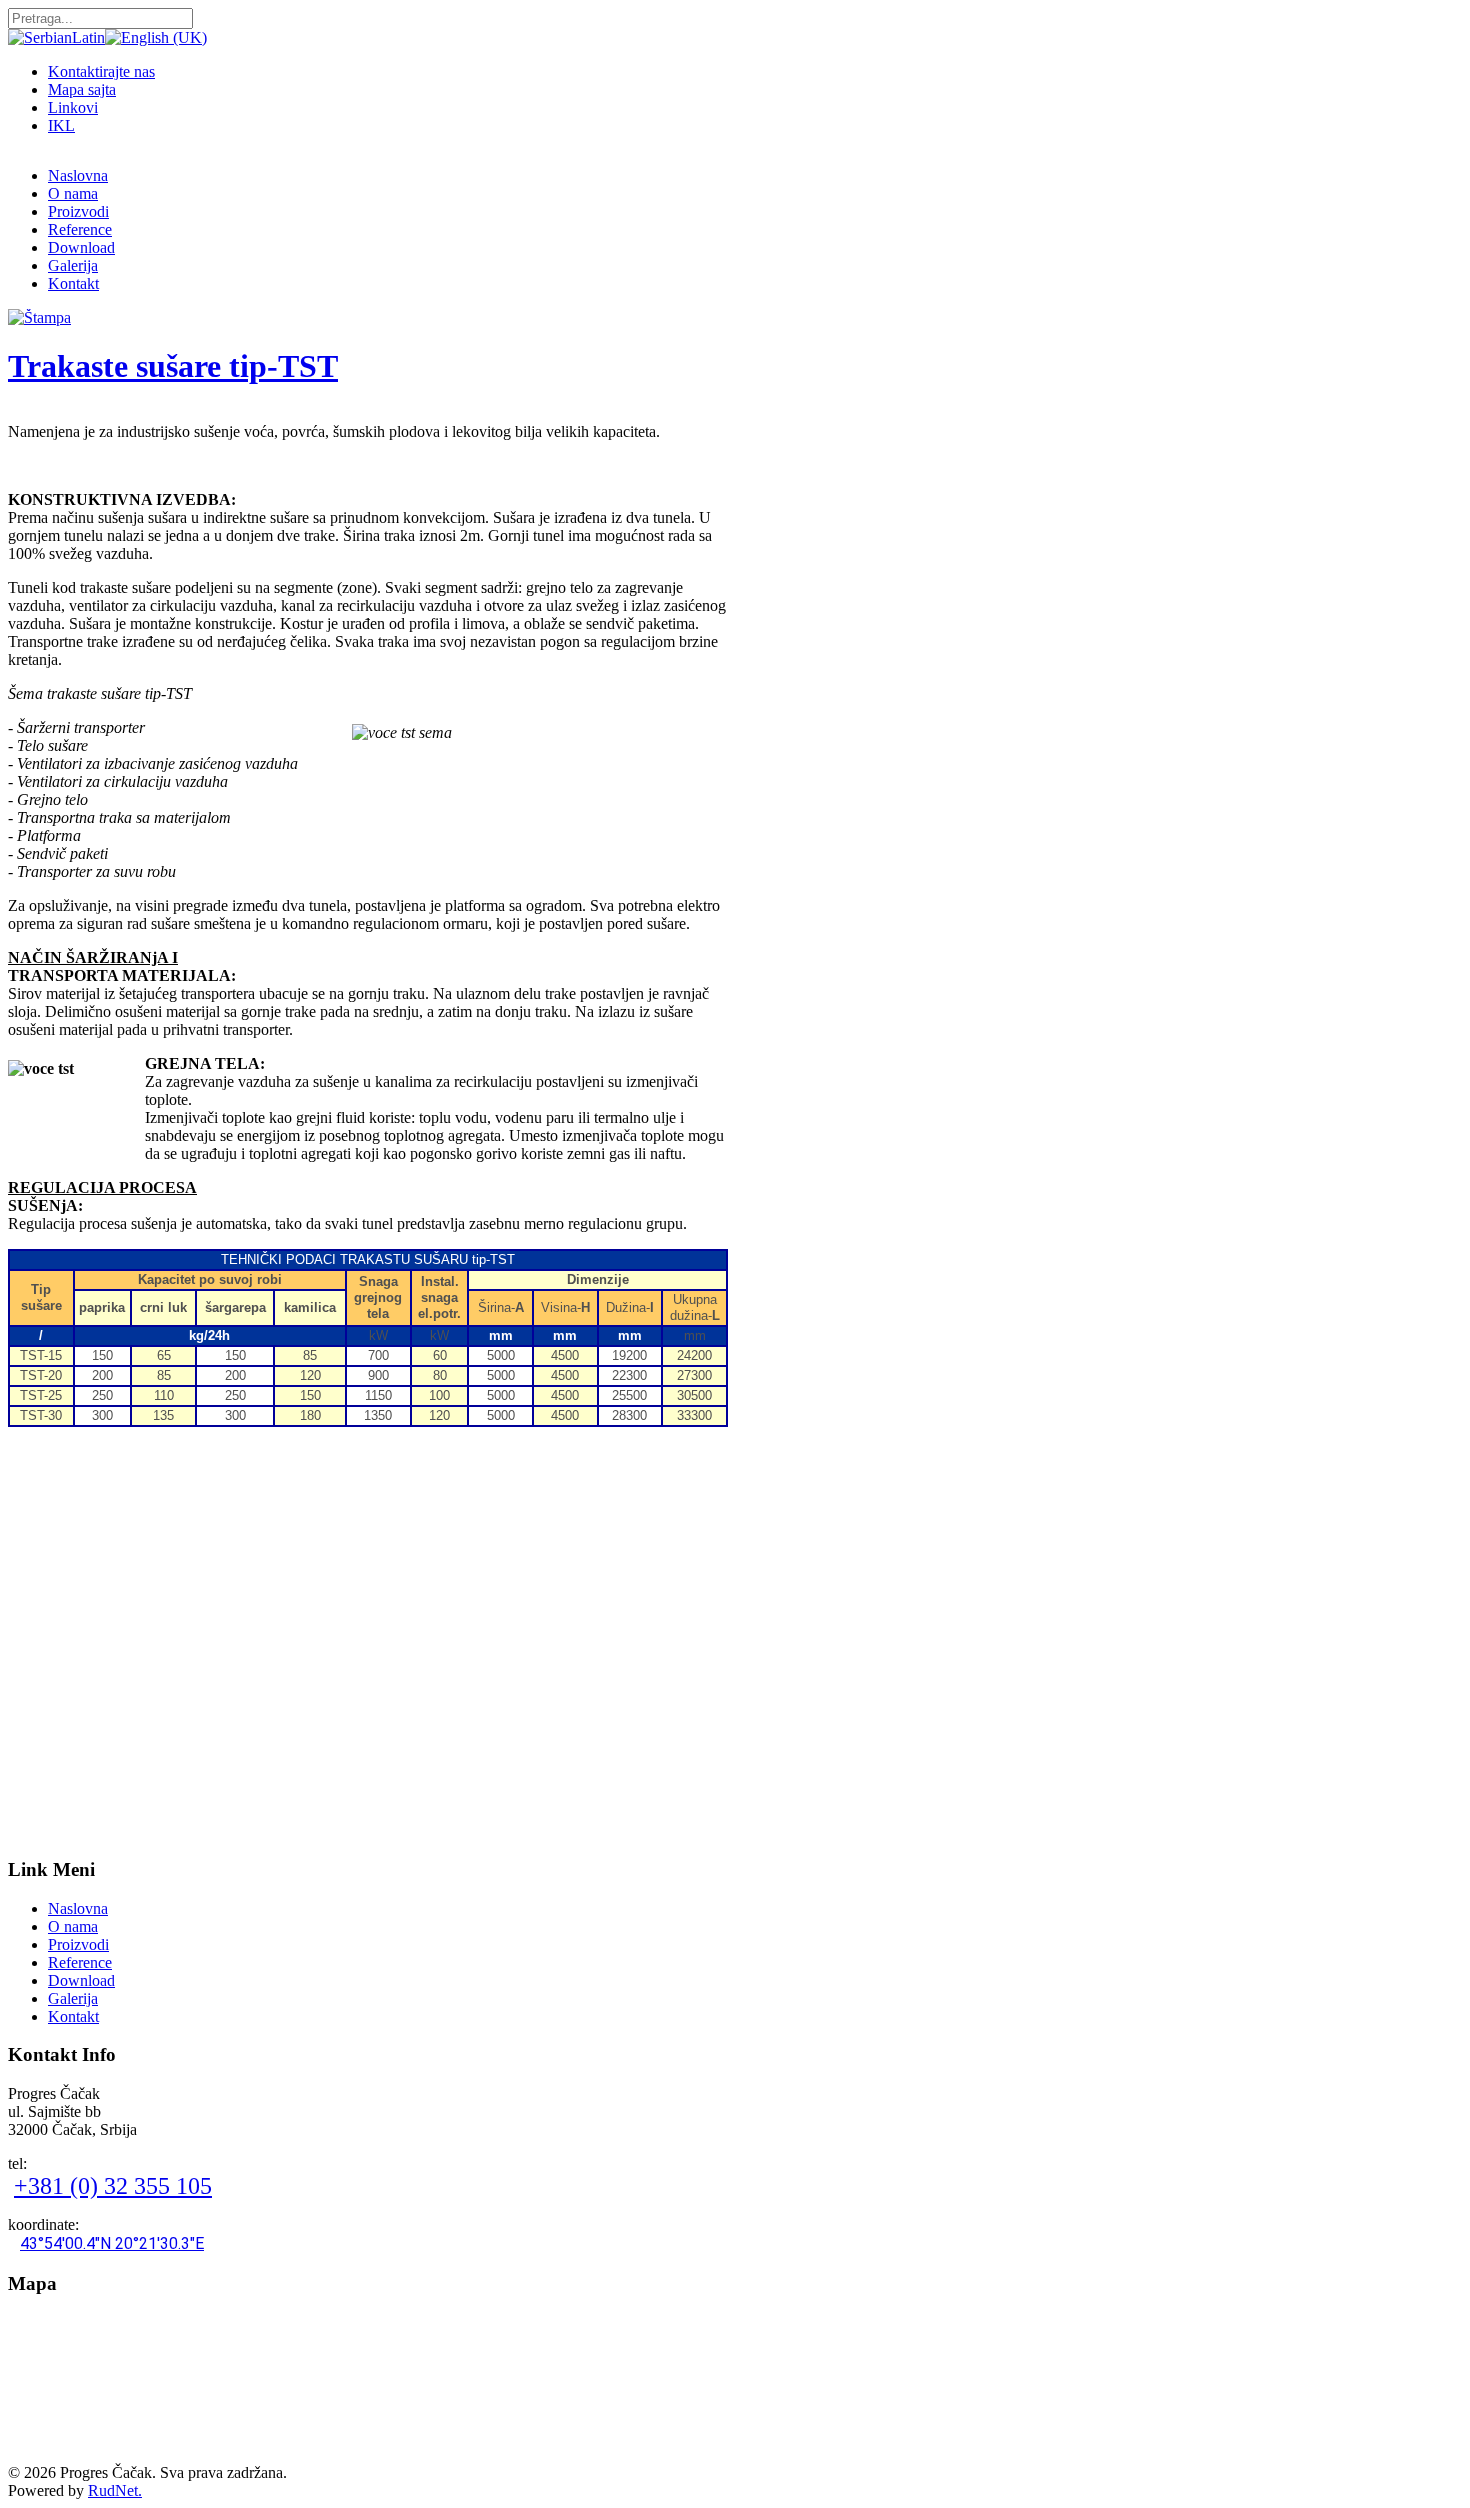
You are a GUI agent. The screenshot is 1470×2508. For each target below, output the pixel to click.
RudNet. (115, 2490)
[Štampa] (39, 317)
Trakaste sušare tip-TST (173, 366)
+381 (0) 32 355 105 (113, 2186)
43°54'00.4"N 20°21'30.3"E (112, 2243)
